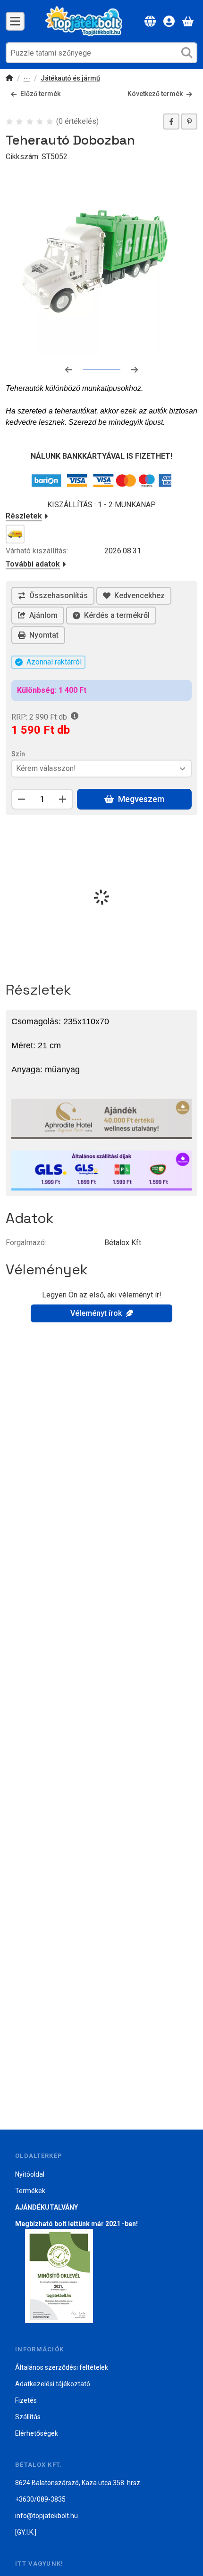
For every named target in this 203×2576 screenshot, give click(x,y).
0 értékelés (78, 121)
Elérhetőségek (37, 2433)
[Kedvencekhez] (134, 596)
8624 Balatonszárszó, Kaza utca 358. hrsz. (78, 2483)
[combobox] (101, 53)
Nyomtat (44, 635)
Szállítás (28, 2417)
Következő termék (155, 94)
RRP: (39, 717)
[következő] (135, 370)
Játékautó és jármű (70, 78)
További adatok (33, 564)
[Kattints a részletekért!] (101, 1118)
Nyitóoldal (30, 2174)
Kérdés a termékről (117, 615)
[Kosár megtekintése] (188, 21)
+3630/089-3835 (40, 2499)
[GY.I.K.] (26, 2532)
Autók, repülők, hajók (27, 79)
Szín (18, 754)
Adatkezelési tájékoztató (53, 2384)
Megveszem (141, 799)
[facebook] (171, 122)
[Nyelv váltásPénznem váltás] (150, 21)
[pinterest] (189, 122)
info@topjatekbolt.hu (47, 2516)
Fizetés (26, 2400)
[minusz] (22, 799)
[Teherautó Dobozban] (101, 261)
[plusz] (63, 799)
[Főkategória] (9, 79)
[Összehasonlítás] (53, 596)
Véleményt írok (96, 1313)
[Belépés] (169, 21)
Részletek (24, 516)
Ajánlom (43, 615)
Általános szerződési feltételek (62, 2367)
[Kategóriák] (15, 21)
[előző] (68, 370)
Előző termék (40, 94)
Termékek (30, 2191)
